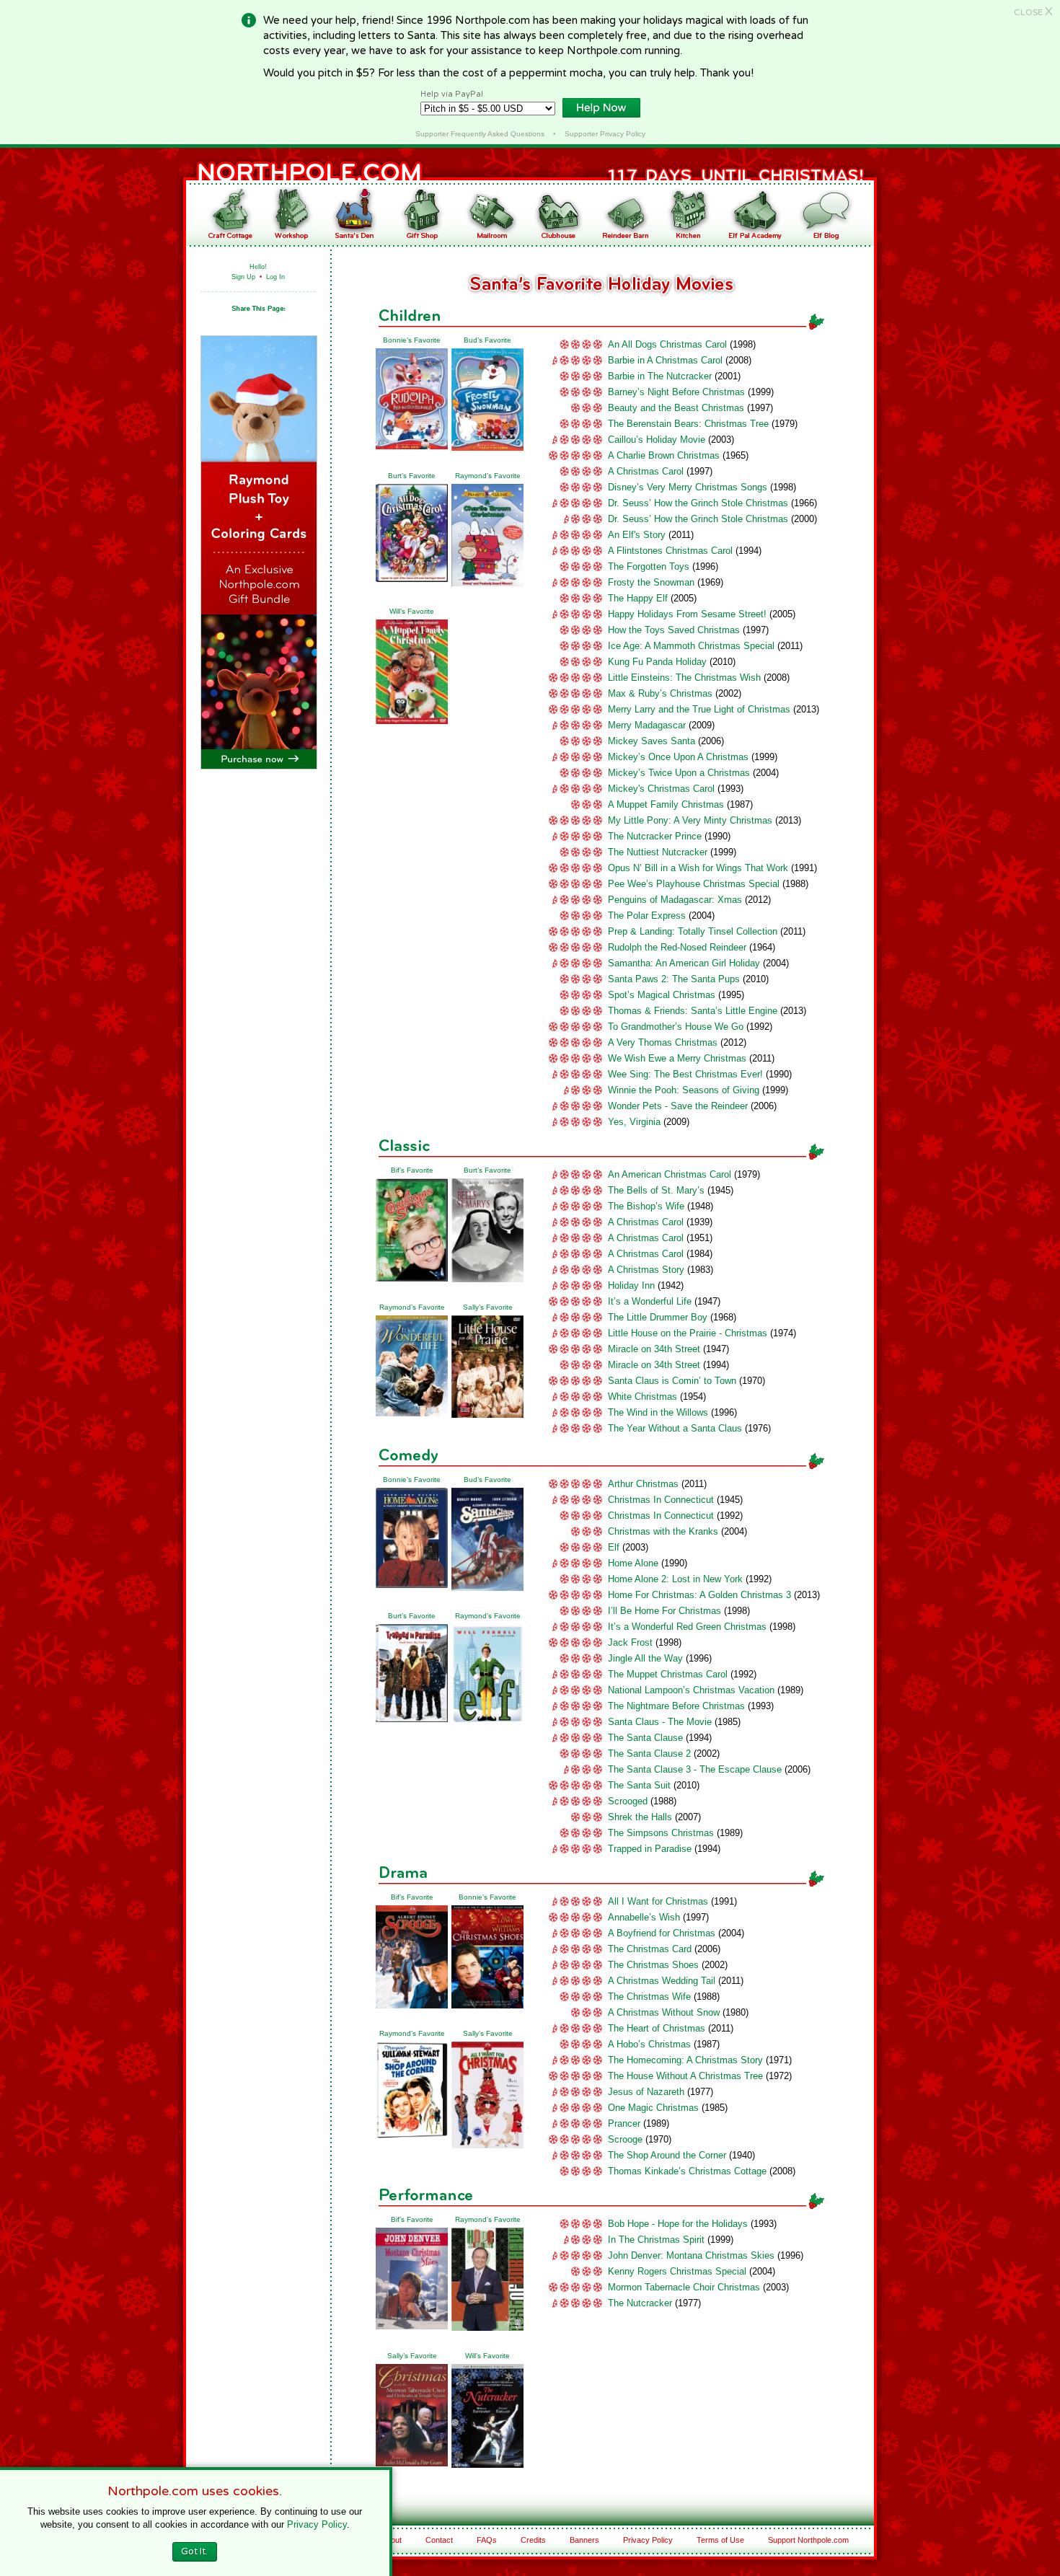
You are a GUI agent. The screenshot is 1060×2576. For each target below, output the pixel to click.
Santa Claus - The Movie (660, 1722)
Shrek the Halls (640, 1817)
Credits (533, 2540)
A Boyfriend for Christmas (662, 1933)
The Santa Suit (639, 1785)
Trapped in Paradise (650, 1849)
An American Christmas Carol (670, 1174)
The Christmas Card (650, 1949)
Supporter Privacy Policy (605, 134)
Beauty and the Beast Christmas (676, 408)
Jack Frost (630, 1642)
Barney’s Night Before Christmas (676, 392)
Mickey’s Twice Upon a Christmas (679, 773)
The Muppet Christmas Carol (668, 1674)
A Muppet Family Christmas (666, 804)
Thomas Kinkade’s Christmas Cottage (687, 2171)
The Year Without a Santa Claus (675, 1428)
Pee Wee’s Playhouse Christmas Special (694, 884)
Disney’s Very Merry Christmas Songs (688, 487)
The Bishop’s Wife (646, 1206)
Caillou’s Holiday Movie (657, 440)
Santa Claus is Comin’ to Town (672, 1381)
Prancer (624, 2123)
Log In (275, 277)
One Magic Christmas (653, 2108)
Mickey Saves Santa (652, 741)
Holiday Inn (631, 1285)
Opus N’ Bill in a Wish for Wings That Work (698, 868)
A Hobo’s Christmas (649, 2044)
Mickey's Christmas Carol (661, 789)
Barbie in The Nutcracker (660, 376)
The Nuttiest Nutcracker (658, 852)
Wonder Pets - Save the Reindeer (678, 1106)
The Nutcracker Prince (655, 836)
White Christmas (642, 1397)
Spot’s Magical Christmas (662, 995)
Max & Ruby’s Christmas (660, 693)
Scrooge (625, 2139)
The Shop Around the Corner (667, 2155)
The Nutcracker (640, 2303)
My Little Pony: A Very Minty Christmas (690, 820)
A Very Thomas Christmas (663, 1042)
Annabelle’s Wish (644, 1917)
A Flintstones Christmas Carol (670, 551)
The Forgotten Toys (649, 566)
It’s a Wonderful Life (650, 1301)
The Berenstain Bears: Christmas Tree (688, 424)
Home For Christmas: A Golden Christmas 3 (699, 1595)
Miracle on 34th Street (654, 1349)
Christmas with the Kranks (663, 1531)
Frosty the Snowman (651, 582)
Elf (614, 1547)
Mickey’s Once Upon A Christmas (678, 757)
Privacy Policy (648, 2540)
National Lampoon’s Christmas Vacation (691, 1690)
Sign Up (243, 277)
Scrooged (628, 1801)
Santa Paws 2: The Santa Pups (674, 979)
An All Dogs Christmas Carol (667, 344)
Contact (439, 2540)
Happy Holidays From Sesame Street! (687, 614)
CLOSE (1033, 12)
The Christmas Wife (649, 1997)
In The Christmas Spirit (656, 2240)
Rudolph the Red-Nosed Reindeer (677, 947)
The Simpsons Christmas (661, 1833)
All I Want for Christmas (658, 1901)
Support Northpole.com (808, 2540)
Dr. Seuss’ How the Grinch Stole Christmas (698, 503)
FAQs (487, 2540)
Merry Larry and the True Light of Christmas (699, 709)
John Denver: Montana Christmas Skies (691, 2255)
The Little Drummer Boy (658, 1317)
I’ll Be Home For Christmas (664, 1611)
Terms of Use (720, 2540)
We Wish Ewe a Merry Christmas (677, 1058)
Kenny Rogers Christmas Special (677, 2271)
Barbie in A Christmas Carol (665, 360)
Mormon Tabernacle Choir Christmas (684, 2287)
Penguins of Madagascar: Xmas (675, 900)
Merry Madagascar (647, 725)
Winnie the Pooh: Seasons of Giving (684, 1090)
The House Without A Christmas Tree (685, 2076)
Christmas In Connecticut (661, 1500)
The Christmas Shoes (653, 1965)
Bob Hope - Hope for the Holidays (678, 2224)
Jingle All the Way (645, 1658)
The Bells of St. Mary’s (656, 1190)
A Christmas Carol (646, 471)
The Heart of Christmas (657, 2028)
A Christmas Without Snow (664, 2012)
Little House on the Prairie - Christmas (688, 1333)
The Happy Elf (638, 598)
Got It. (194, 2551)
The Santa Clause (645, 1738)
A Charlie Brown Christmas (664, 455)
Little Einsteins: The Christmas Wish (684, 678)
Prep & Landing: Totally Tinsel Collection (693, 931)
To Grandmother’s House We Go (676, 1027)
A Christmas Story (646, 1270)
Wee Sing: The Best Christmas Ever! (685, 1074)
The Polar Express (647, 916)
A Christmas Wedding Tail (662, 1981)
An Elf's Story (637, 535)
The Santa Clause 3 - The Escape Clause (695, 1769)
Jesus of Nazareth (646, 2092)
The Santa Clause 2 (649, 1754)
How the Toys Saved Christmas (674, 630)
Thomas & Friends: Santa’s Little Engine (693, 1011)
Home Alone (633, 1563)
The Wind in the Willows (658, 1412)
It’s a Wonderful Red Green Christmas (687, 1627)
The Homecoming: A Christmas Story (685, 2060)
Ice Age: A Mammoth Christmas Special (691, 646)
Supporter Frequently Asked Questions (480, 134)
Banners (584, 2540)
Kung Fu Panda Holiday (657, 662)
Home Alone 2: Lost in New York (675, 1579)
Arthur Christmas (643, 1484)
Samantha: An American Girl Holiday (684, 963)
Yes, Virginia (634, 1122)
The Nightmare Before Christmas (676, 1706)
